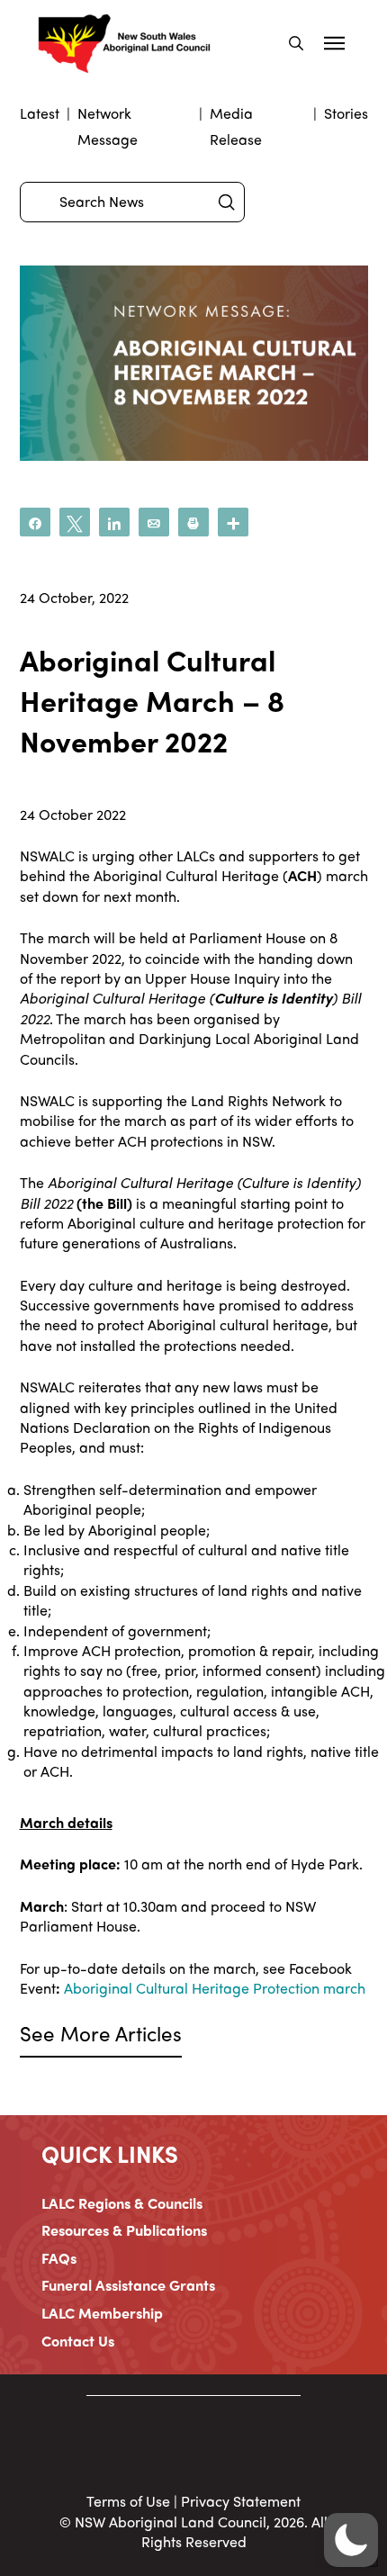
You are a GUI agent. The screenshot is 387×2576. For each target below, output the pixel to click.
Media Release (236, 126)
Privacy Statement (241, 2501)
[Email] (154, 522)
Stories (346, 113)
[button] (296, 43)
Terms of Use (128, 2501)
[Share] (35, 522)
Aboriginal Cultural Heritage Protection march (215, 1988)
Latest (40, 113)
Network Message (108, 126)
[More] (233, 522)
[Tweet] (75, 522)
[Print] (193, 522)
